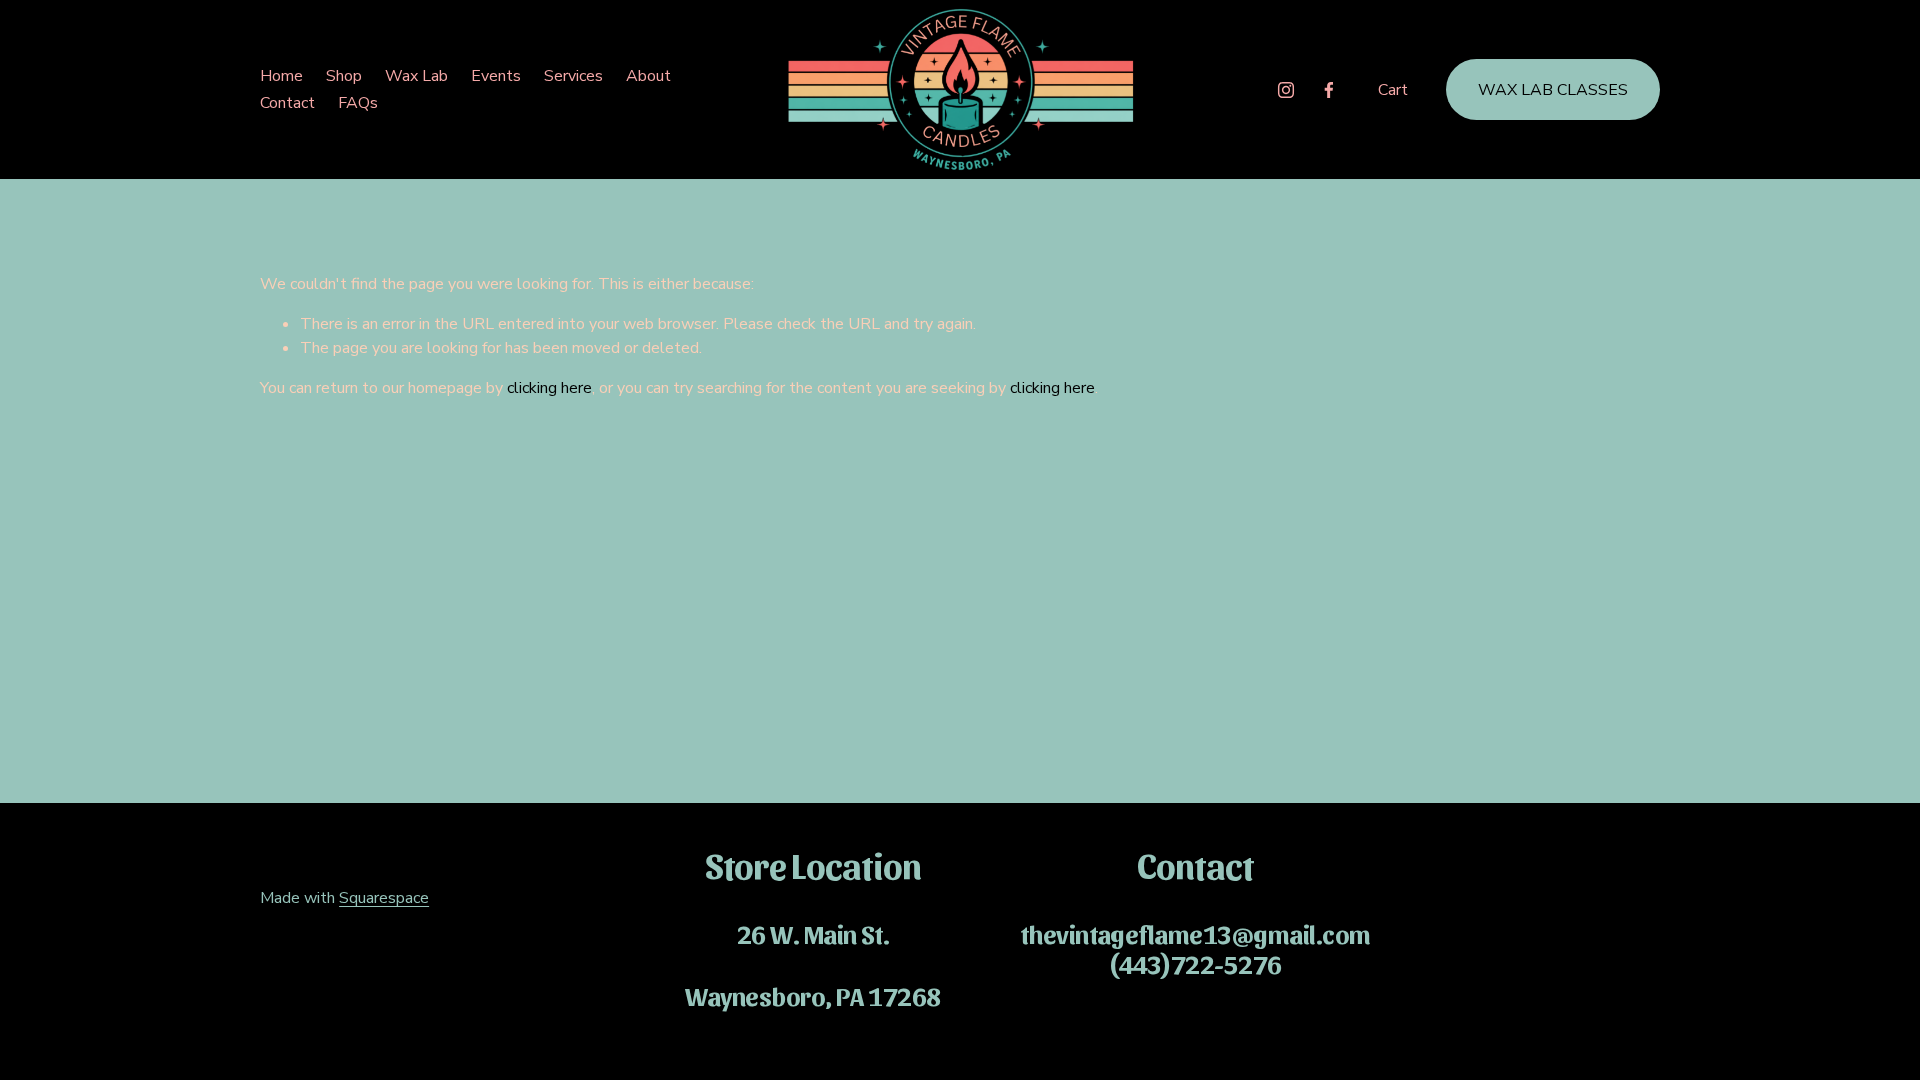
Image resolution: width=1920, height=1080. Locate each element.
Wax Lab (416, 76)
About (648, 76)
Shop (344, 76)
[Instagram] (1286, 90)
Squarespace (384, 898)
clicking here (549, 388)
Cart (1393, 90)
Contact (287, 103)
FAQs (358, 103)
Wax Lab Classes (1553, 90)
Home (281, 76)
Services (573, 76)
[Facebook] (1329, 90)
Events (496, 76)
